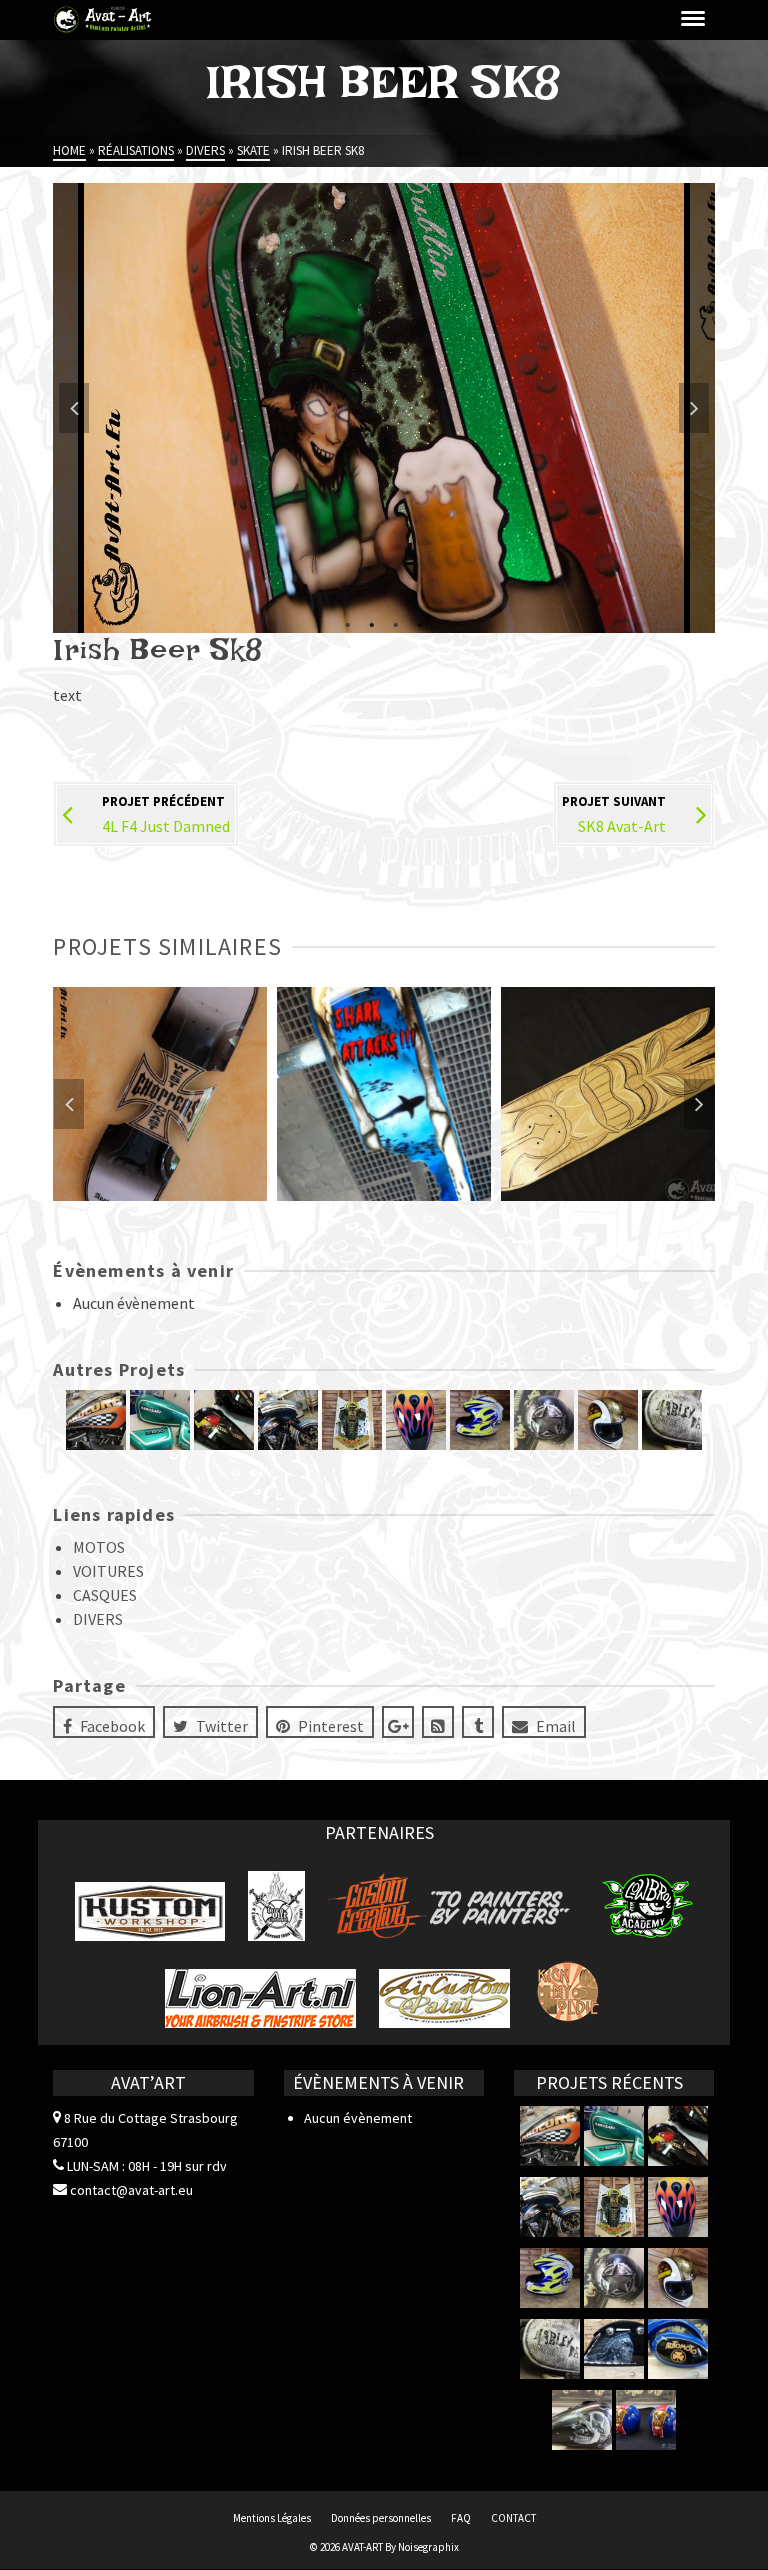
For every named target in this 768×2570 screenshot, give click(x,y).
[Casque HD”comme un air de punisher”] (544, 1420)
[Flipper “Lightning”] (352, 1420)
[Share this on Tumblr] (478, 1722)
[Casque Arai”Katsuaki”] (480, 1420)
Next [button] (694, 408)
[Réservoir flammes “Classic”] (416, 1420)
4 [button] (420, 623)
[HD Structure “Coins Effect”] (672, 1420)
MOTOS (99, 1547)
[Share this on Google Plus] (398, 1722)
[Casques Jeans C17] (646, 2420)
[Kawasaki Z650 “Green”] (160, 1420)
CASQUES (105, 1595)
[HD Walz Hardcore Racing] (96, 1420)
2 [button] (372, 623)
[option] (384, 408)
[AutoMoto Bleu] (678, 2349)
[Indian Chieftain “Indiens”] (614, 2349)
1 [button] (348, 623)
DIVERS (98, 1619)
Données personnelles (381, 2518)
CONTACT (513, 2518)
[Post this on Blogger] (438, 1722)
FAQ (461, 2518)
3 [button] (396, 623)
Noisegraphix (428, 2547)
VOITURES (108, 1571)
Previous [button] (74, 408)
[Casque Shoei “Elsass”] (608, 1420)
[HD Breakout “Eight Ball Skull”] (582, 2420)
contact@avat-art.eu (130, 2190)
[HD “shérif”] (288, 1420)
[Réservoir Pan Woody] (224, 1420)
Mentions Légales (272, 2518)
